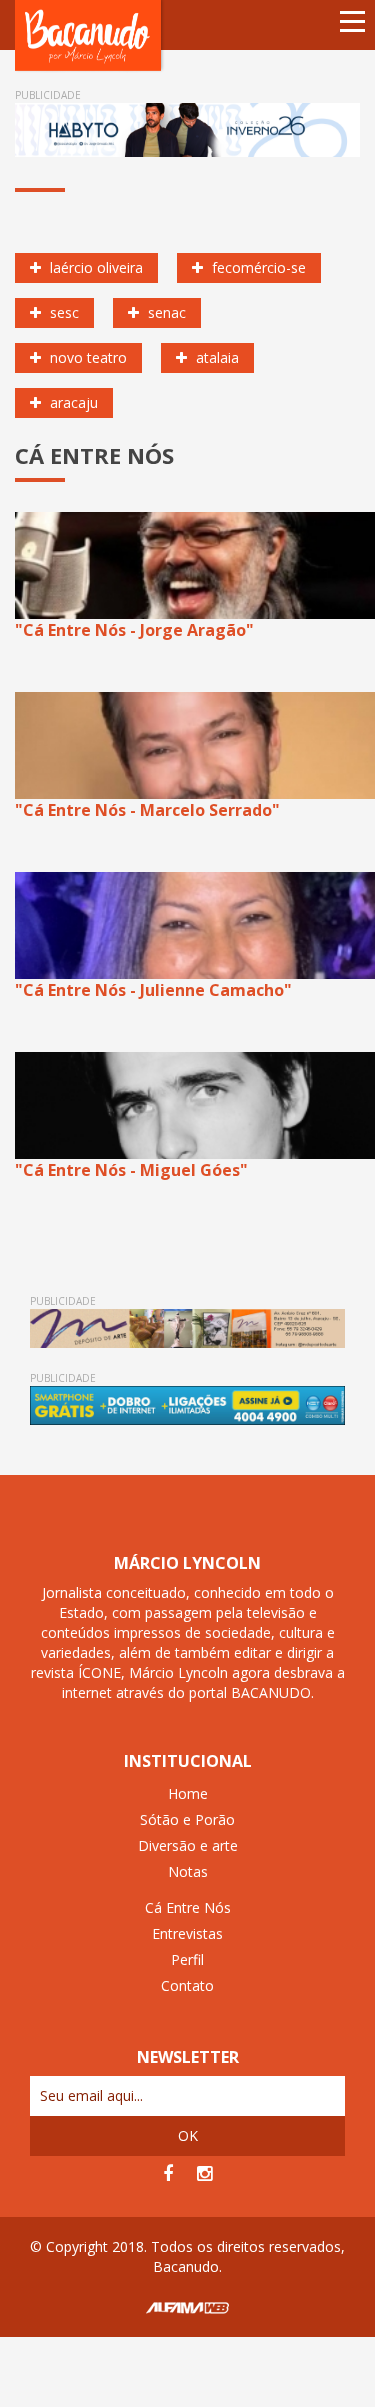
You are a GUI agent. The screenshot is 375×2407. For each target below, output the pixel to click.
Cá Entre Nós (188, 1907)
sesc (62, 312)
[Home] (90, 34)
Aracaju (72, 402)
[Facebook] (168, 2174)
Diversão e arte (188, 1845)
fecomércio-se (257, 267)
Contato (187, 1985)
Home (188, 1793)
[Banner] (187, 130)
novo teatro (86, 357)
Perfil (187, 1959)
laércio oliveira (94, 267)
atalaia (215, 357)
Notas (188, 1871)
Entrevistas (187, 1933)
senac (165, 312)
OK (188, 2135)
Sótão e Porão (187, 1819)
